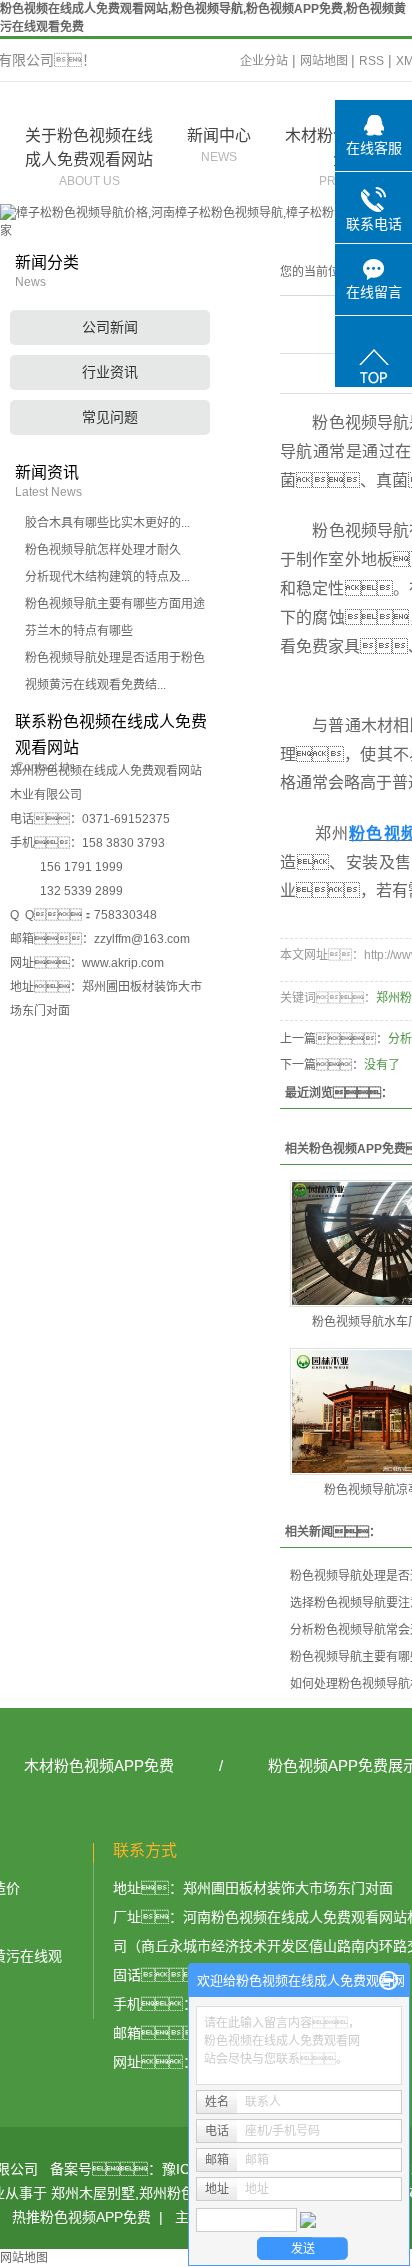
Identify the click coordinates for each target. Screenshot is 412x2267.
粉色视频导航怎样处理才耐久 (103, 550)
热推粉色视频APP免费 (81, 2217)
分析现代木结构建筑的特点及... (107, 577)
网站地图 (325, 61)
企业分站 (264, 61)
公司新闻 (110, 327)
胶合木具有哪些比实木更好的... (107, 523)
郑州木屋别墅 (93, 2193)
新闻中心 (219, 145)
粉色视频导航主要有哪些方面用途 (115, 604)
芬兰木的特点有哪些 (79, 631)
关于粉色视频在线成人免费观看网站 (89, 157)
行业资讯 (110, 372)
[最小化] (388, 1981)
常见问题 (110, 417)
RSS (371, 61)
